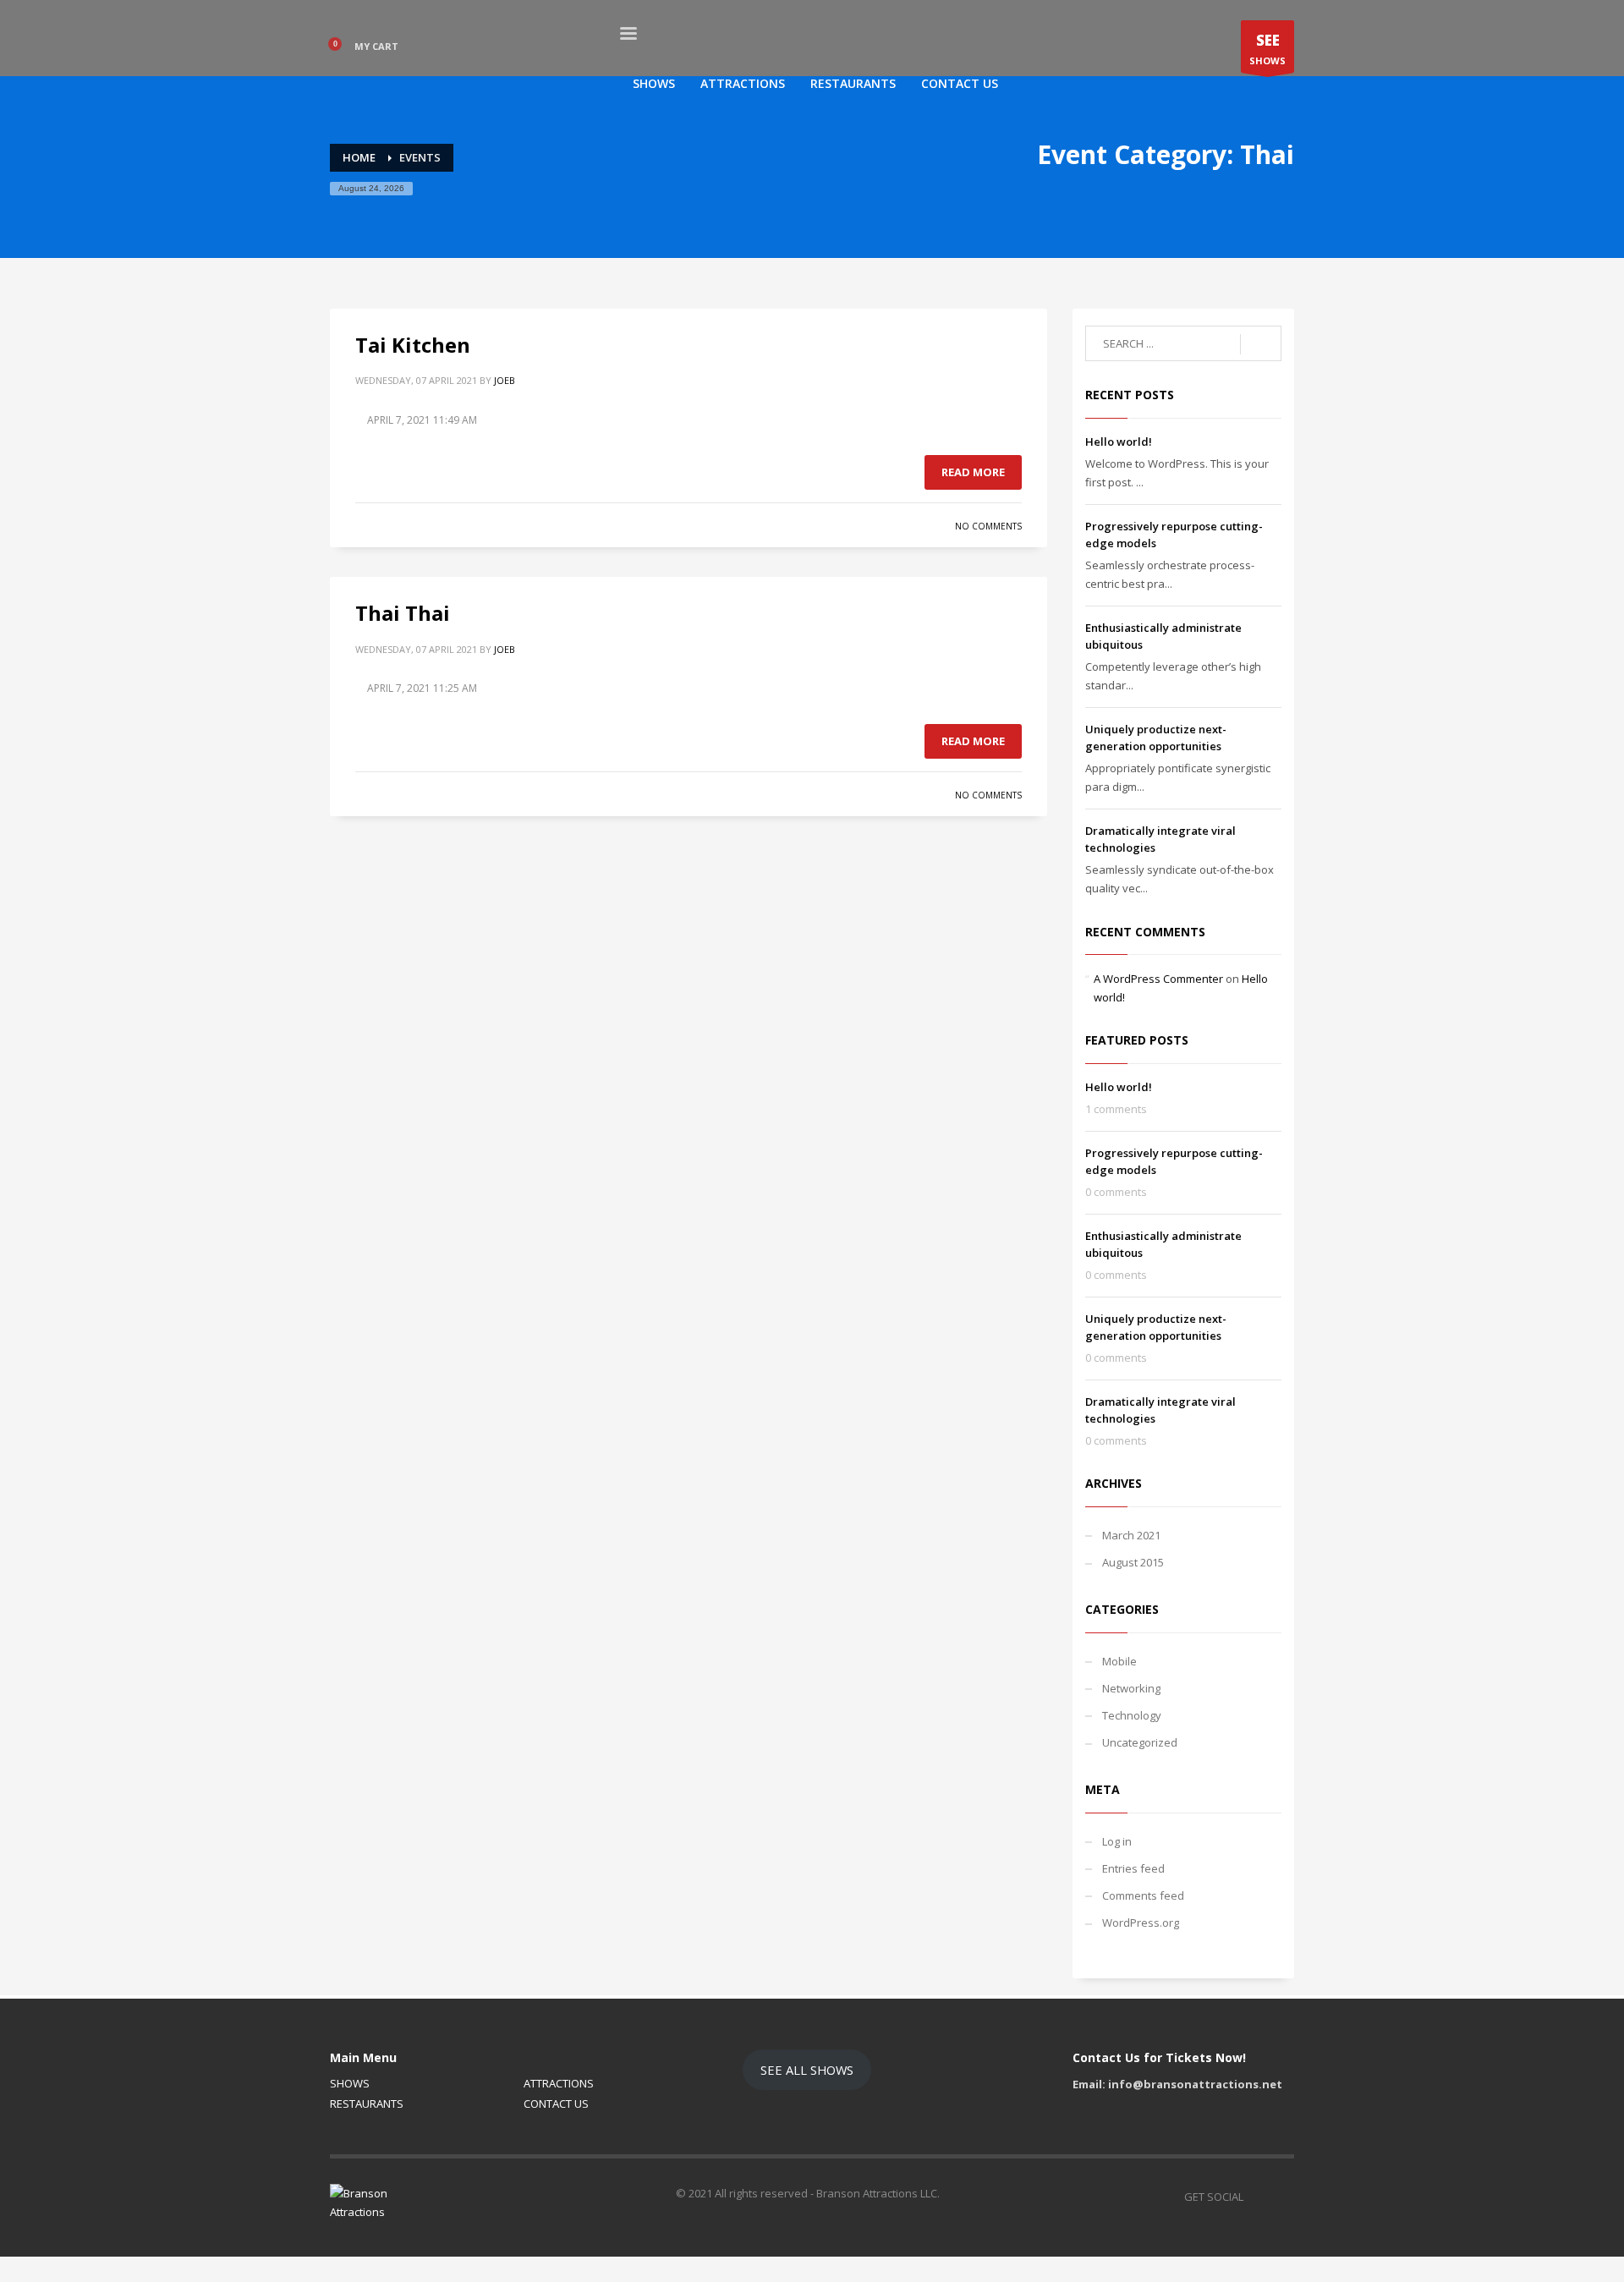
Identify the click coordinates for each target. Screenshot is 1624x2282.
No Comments (988, 526)
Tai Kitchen (413, 345)
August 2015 (1133, 1562)
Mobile (1119, 1661)
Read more (973, 472)
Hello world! (1119, 442)
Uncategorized (1140, 1742)
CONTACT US (556, 2104)
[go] (1261, 344)
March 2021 (1131, 1535)
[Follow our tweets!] (1281, 2197)
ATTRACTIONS (559, 2083)
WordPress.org (1141, 1923)
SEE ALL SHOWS (807, 2070)
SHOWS (1267, 49)
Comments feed (1143, 1895)
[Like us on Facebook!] (1256, 2197)
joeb (505, 380)
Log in (1117, 1841)
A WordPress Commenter (1158, 979)
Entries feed (1133, 1868)
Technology (1132, 1715)
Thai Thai (403, 613)
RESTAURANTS (367, 2104)
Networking (1131, 1688)
